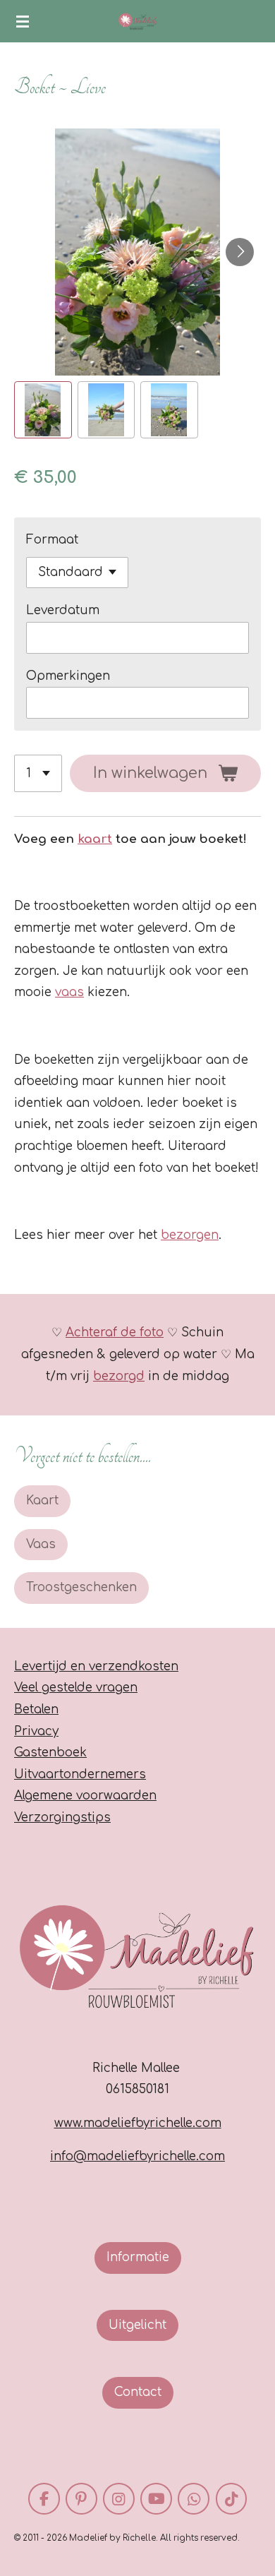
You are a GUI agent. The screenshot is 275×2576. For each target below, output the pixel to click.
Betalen (36, 1709)
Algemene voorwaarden (85, 1796)
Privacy (36, 1731)
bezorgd (119, 1376)
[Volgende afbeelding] (240, 252)
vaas (69, 992)
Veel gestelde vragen (76, 1688)
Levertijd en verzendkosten (96, 1666)
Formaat (52, 540)
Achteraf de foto (115, 1332)
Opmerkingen (68, 676)
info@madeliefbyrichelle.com (137, 2156)
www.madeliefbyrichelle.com (138, 2123)
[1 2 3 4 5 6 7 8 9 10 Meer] (38, 773)
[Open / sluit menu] (23, 21)
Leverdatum (63, 610)
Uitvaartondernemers (80, 1774)
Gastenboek (50, 1753)
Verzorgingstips (62, 1817)
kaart (95, 839)
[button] (43, 410)
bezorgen (190, 1235)
